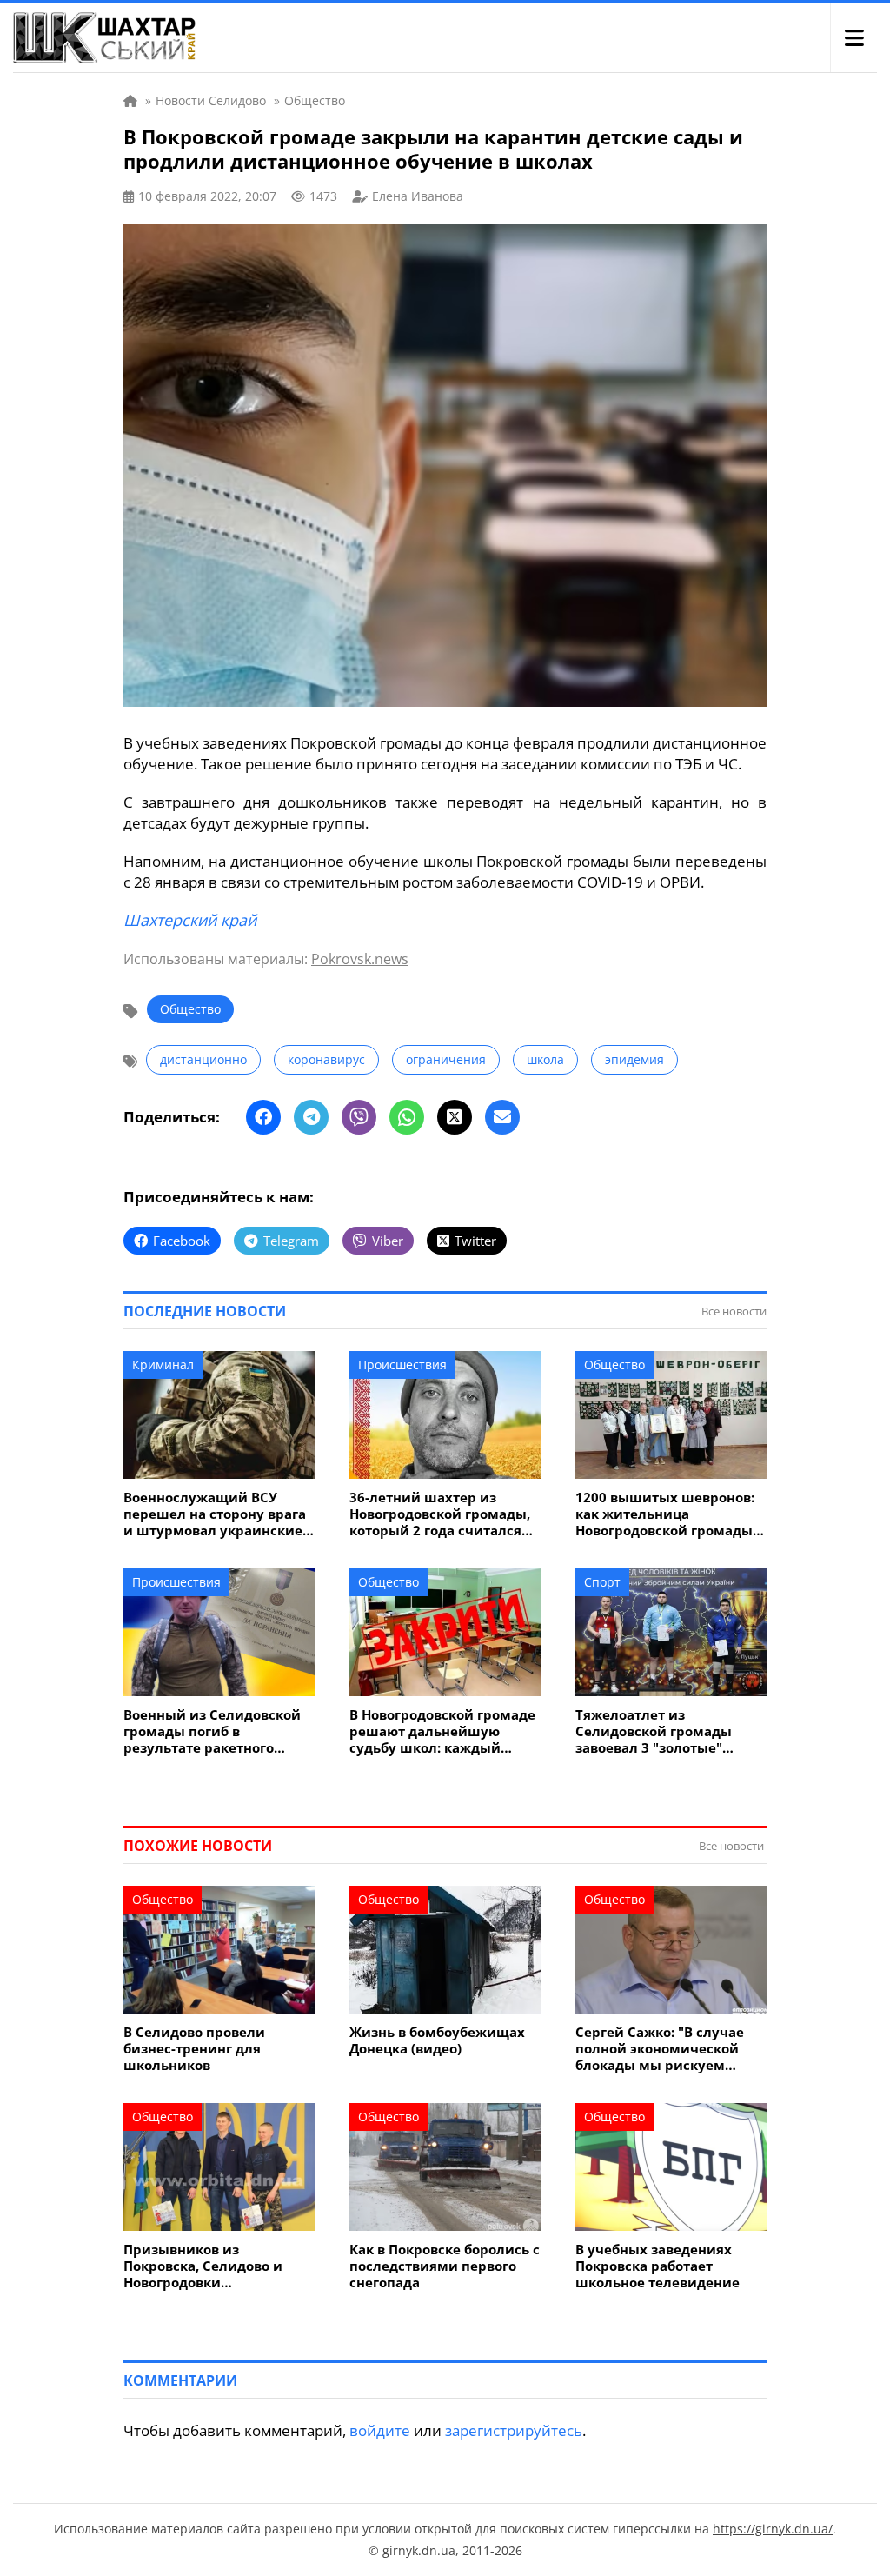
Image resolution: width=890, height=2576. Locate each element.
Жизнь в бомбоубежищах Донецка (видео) (437, 2040)
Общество (190, 1009)
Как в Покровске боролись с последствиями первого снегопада (445, 2266)
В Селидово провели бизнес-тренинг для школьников (194, 2049)
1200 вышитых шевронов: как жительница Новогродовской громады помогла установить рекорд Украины (665, 1514)
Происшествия (402, 1365)
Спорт (602, 1582)
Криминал (163, 1365)
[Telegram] (311, 1117)
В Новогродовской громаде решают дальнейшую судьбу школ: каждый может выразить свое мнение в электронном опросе (442, 1731)
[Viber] (359, 1117)
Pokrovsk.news (360, 959)
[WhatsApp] (407, 1117)
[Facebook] (263, 1117)
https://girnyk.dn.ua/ (773, 2529)
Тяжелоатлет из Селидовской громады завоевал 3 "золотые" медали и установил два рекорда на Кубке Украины (669, 1731)
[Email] (502, 1117)
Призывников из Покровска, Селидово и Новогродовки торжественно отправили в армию (217, 2266)
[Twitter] (455, 1117)
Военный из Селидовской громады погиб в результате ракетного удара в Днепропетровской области (217, 1731)
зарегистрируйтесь (514, 2430)
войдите (380, 2430)
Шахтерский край (190, 920)
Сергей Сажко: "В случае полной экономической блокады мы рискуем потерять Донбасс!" (660, 2049)
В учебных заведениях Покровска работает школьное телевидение (658, 2266)
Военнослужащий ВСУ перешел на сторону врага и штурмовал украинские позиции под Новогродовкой (215, 1514)
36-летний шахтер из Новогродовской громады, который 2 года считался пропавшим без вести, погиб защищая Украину (440, 1514)
